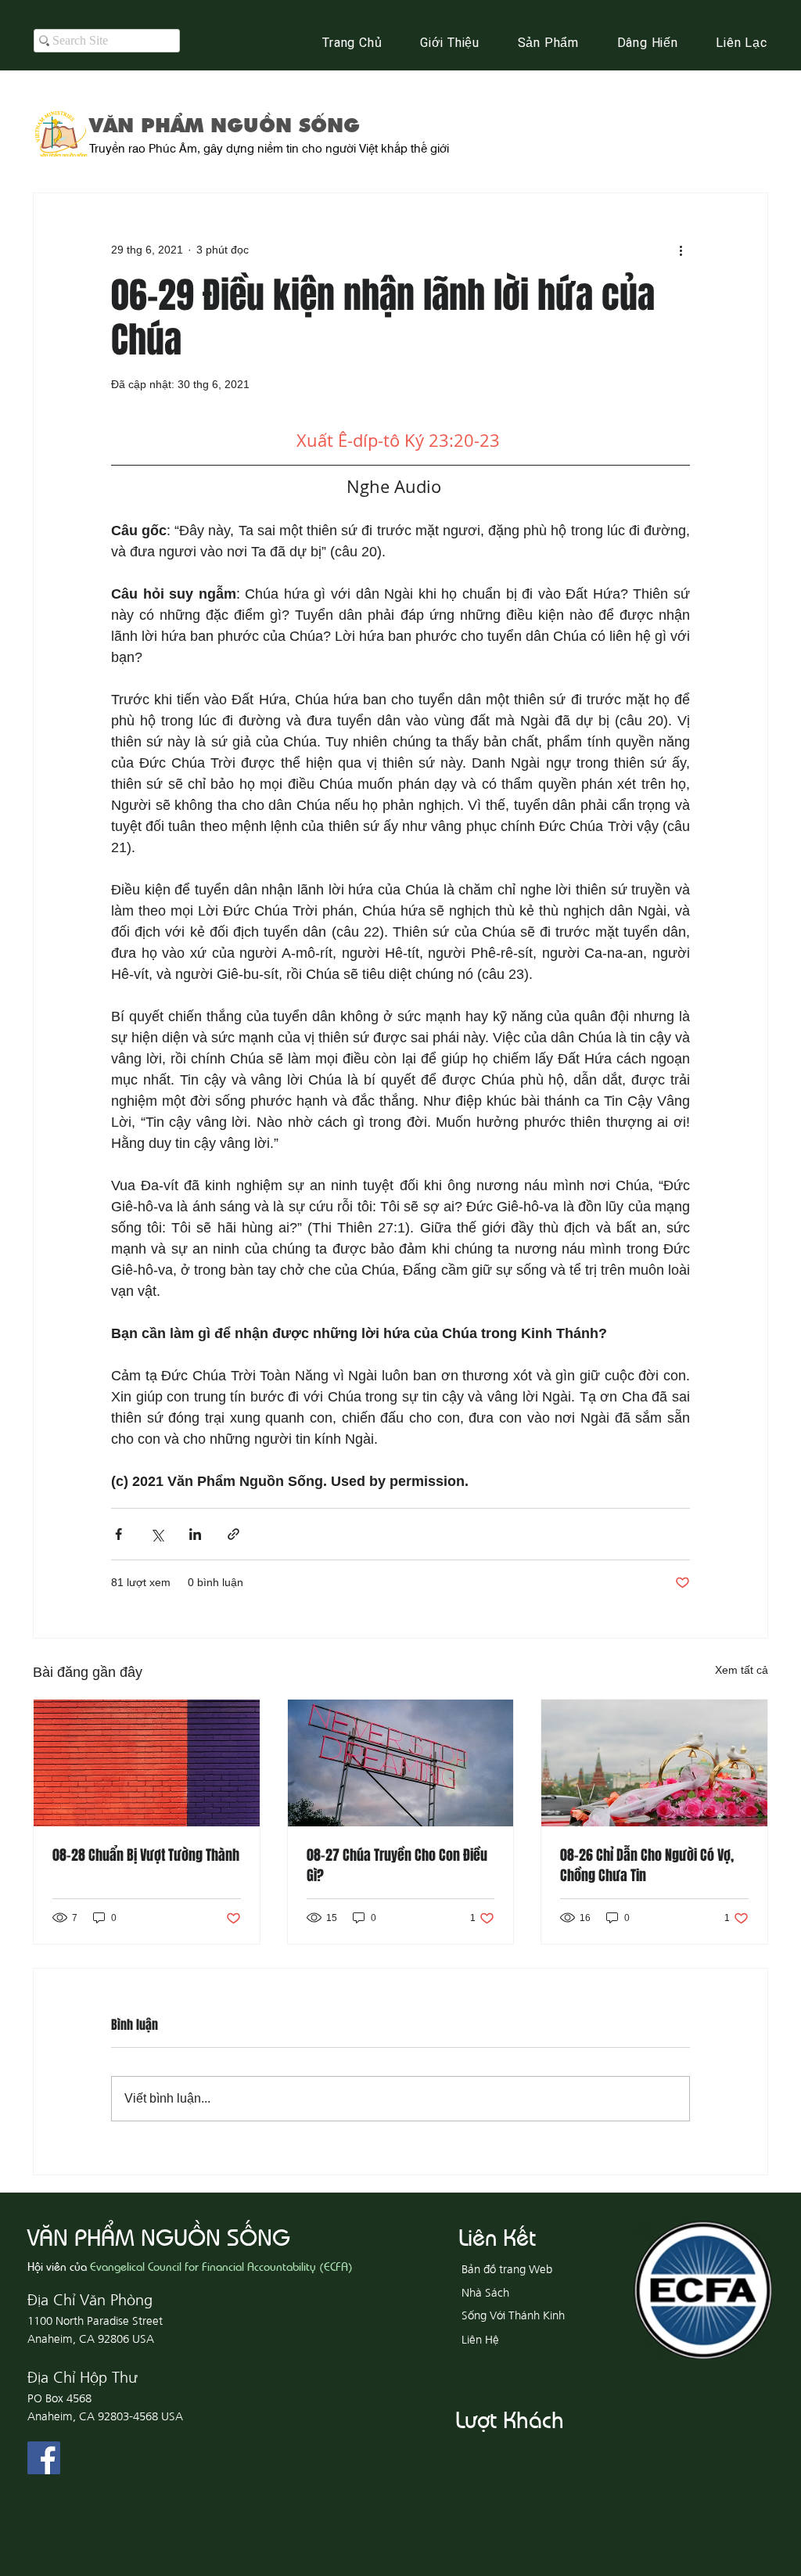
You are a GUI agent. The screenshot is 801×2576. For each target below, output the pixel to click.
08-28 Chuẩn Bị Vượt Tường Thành (146, 1855)
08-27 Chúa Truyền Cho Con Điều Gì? (397, 1865)
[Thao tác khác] (681, 250)
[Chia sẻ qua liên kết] (233, 1534)
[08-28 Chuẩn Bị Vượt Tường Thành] (147, 1763)
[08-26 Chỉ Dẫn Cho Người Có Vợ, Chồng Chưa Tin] (654, 1763)
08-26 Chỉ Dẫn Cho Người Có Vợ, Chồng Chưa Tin (647, 1865)
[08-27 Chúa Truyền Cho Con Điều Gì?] (401, 1763)
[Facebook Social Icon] (44, 2458)
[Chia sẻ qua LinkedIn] (195, 1534)
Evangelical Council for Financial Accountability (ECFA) (221, 2266)
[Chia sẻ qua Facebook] (119, 1534)
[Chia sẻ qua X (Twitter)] (157, 1534)
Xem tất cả (742, 1670)
